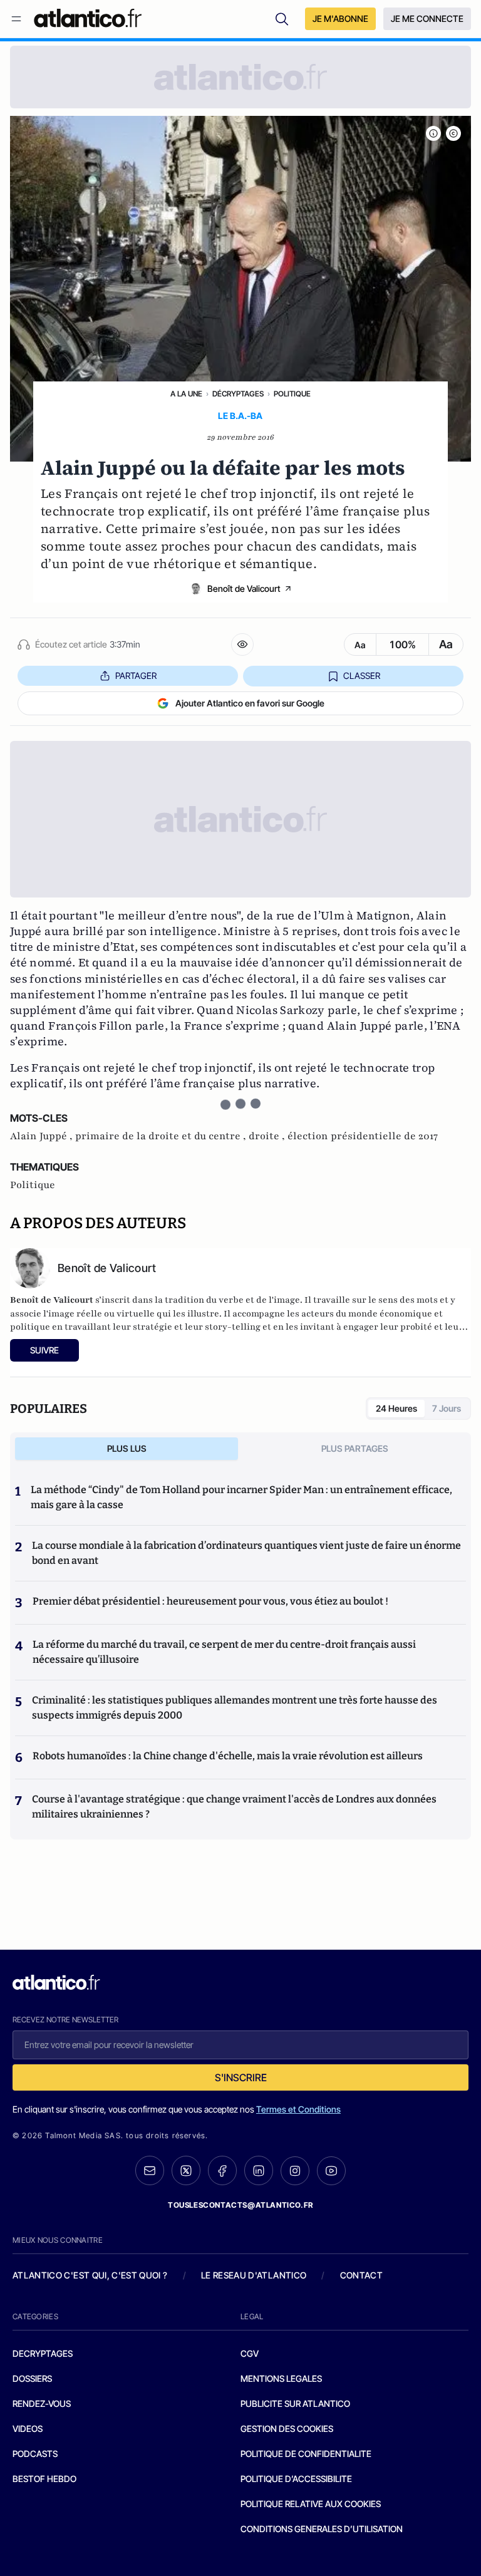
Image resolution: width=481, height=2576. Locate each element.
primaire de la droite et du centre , (162, 1136)
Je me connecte (427, 18)
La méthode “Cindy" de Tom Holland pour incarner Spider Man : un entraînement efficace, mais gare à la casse (241, 1497)
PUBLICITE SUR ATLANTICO (295, 2403)
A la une (186, 394)
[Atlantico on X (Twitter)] (186, 2170)
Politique (292, 394)
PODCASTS (35, 2454)
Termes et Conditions (298, 2109)
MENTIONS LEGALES (281, 2378)
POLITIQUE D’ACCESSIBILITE (296, 2479)
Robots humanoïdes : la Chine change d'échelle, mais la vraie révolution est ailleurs (228, 1756)
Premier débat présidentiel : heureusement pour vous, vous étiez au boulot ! (210, 1601)
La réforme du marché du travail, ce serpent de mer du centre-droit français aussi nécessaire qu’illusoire (224, 1652)
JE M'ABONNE (340, 18)
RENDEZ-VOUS (42, 2403)
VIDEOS (28, 2429)
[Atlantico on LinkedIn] (259, 2170)
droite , (268, 1136)
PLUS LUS (127, 1448)
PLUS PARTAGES (355, 1448)
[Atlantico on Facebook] (222, 2170)
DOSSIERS (32, 2378)
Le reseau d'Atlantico (254, 2275)
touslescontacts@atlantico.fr (240, 2205)
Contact (361, 2275)
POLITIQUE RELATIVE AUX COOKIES (311, 2504)
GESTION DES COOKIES (287, 2429)
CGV (250, 2353)
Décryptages (238, 394)
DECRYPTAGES (43, 2353)
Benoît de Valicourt (244, 588)
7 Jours (447, 1408)
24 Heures (396, 1408)
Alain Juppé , (43, 1136)
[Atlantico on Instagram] (295, 2171)
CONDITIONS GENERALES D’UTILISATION (322, 2529)
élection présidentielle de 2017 (363, 1136)
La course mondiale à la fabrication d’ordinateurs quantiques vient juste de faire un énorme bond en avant (246, 1553)
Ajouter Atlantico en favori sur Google (250, 703)
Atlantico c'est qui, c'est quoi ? (90, 2275)
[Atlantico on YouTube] (331, 2171)
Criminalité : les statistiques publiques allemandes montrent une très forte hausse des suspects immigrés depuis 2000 (235, 1708)
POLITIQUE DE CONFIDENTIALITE (306, 2454)
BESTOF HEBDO (44, 2479)
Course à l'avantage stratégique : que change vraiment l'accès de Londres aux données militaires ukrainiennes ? (234, 1807)
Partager (136, 675)
